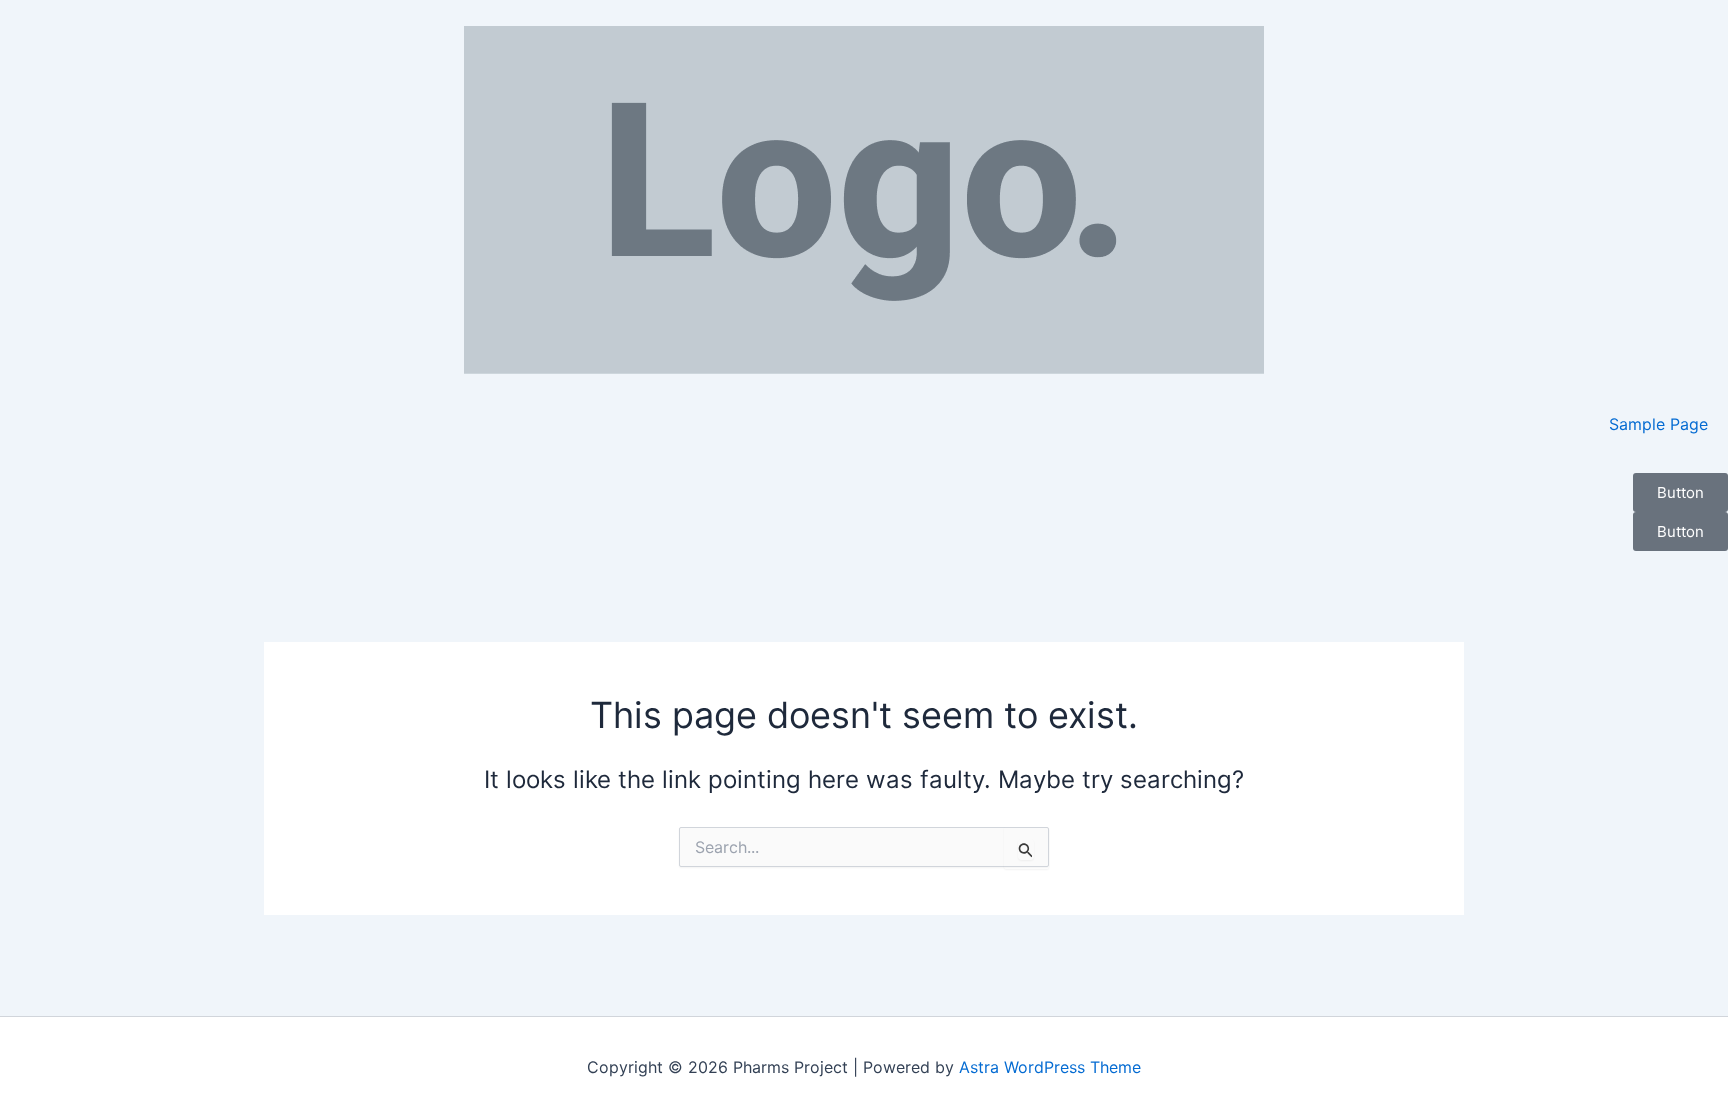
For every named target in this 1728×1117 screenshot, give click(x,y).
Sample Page (1658, 424)
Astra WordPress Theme (1050, 1067)
